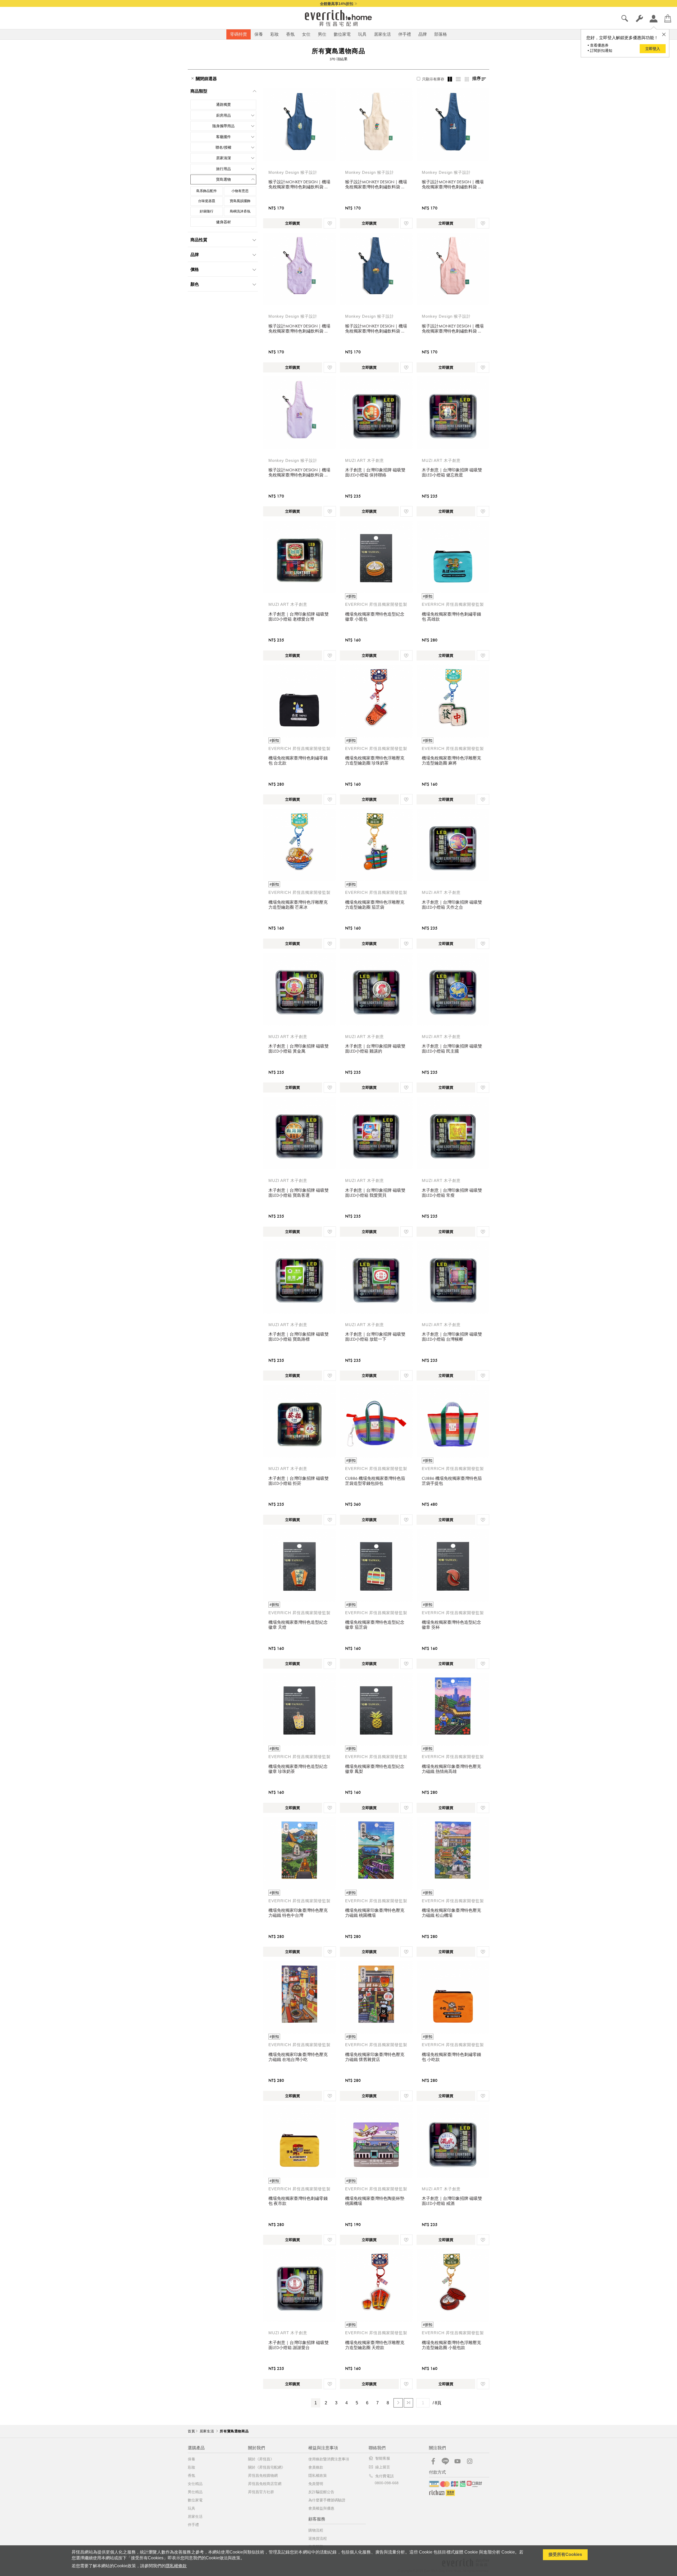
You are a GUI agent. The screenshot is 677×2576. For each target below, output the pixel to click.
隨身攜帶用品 (223, 126)
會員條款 (316, 2467)
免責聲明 (316, 2484)
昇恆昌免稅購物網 (263, 2475)
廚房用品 (223, 115)
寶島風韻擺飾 (240, 201)
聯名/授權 (223, 147)
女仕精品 (195, 2484)
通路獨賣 (223, 104)
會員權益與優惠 (321, 2508)
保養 (259, 34)
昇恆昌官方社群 (261, 2492)
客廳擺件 (223, 137)
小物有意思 (240, 191)
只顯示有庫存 (433, 79)
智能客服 (383, 2458)
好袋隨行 (207, 211)
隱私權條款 (176, 2566)
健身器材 (223, 222)
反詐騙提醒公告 (321, 2492)
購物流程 (316, 2530)
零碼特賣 (239, 34)
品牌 (423, 34)
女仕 (306, 34)
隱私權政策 (318, 2475)
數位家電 (342, 34)
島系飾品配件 (207, 191)
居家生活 (382, 34)
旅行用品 (223, 169)
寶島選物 (223, 179)
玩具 (362, 34)
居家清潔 (223, 158)
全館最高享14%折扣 (337, 4)
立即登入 (653, 49)
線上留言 (383, 2467)
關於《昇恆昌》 (261, 2459)
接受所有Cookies (565, 2554)
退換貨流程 (318, 2538)
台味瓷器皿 (207, 201)
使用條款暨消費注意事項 (329, 2459)
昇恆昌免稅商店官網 (265, 2484)
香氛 (290, 34)
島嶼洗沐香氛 (240, 211)
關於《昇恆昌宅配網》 (267, 2467)
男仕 (322, 34)
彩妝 (275, 34)
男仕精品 (195, 2492)
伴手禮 (405, 34)
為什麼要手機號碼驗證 (327, 2500)
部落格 (441, 34)
